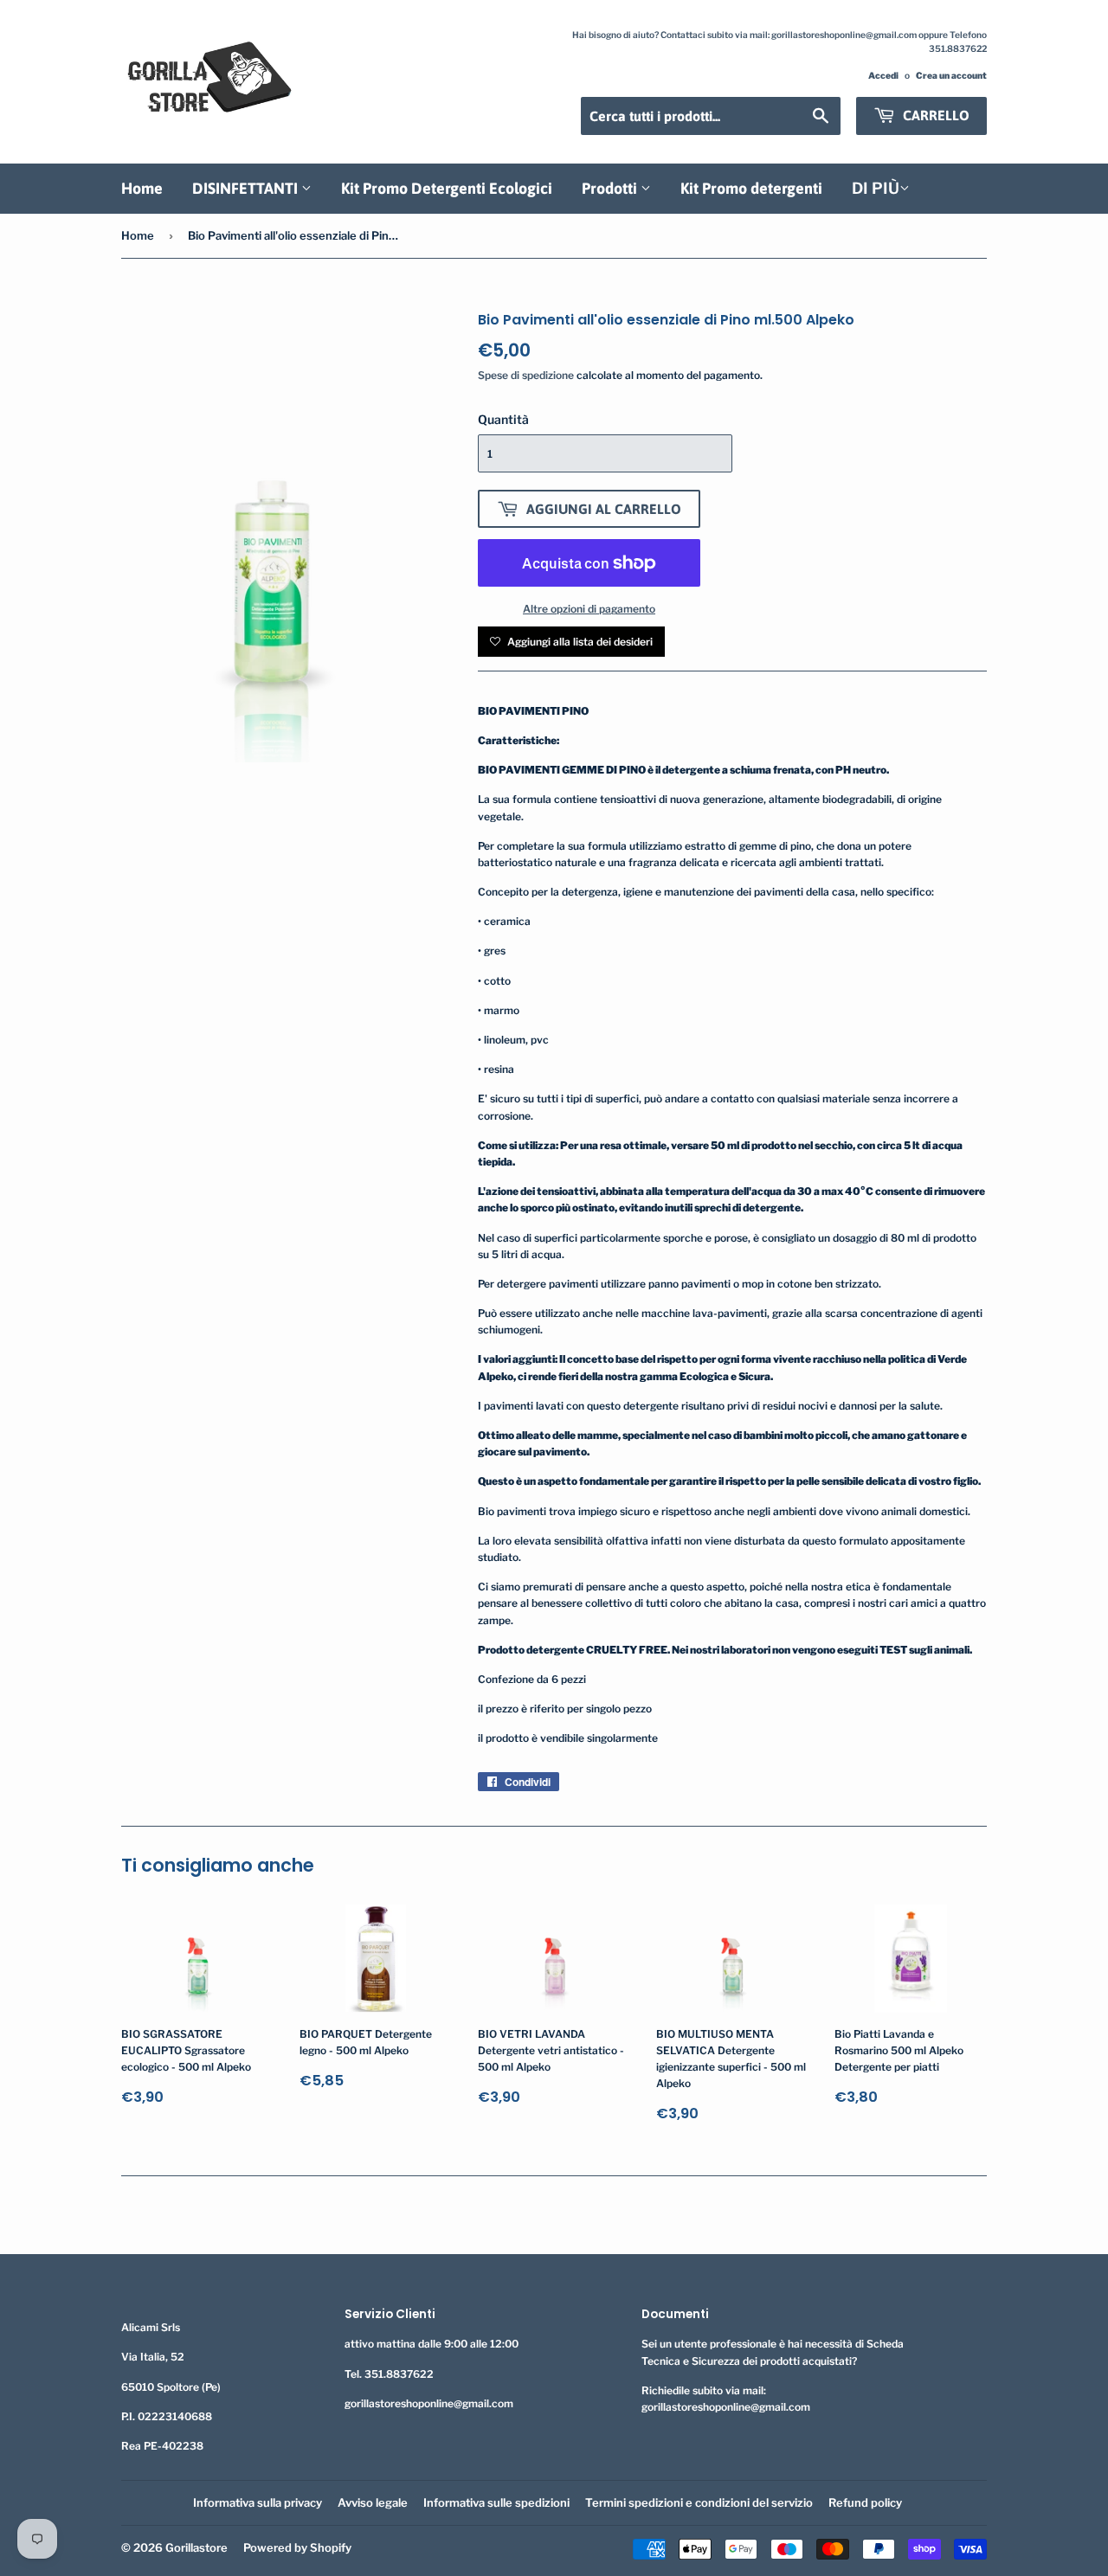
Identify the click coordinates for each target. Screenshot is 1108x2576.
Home (142, 188)
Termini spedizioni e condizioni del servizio (699, 2502)
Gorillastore (196, 2547)
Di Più (876, 188)
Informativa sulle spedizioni (496, 2502)
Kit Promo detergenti (751, 188)
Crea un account (951, 76)
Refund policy (865, 2502)
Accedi (883, 76)
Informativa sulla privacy (258, 2502)
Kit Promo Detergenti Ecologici (447, 188)
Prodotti (611, 188)
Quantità (503, 419)
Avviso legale (373, 2502)
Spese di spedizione (526, 375)
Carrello (934, 115)
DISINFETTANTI (247, 188)
